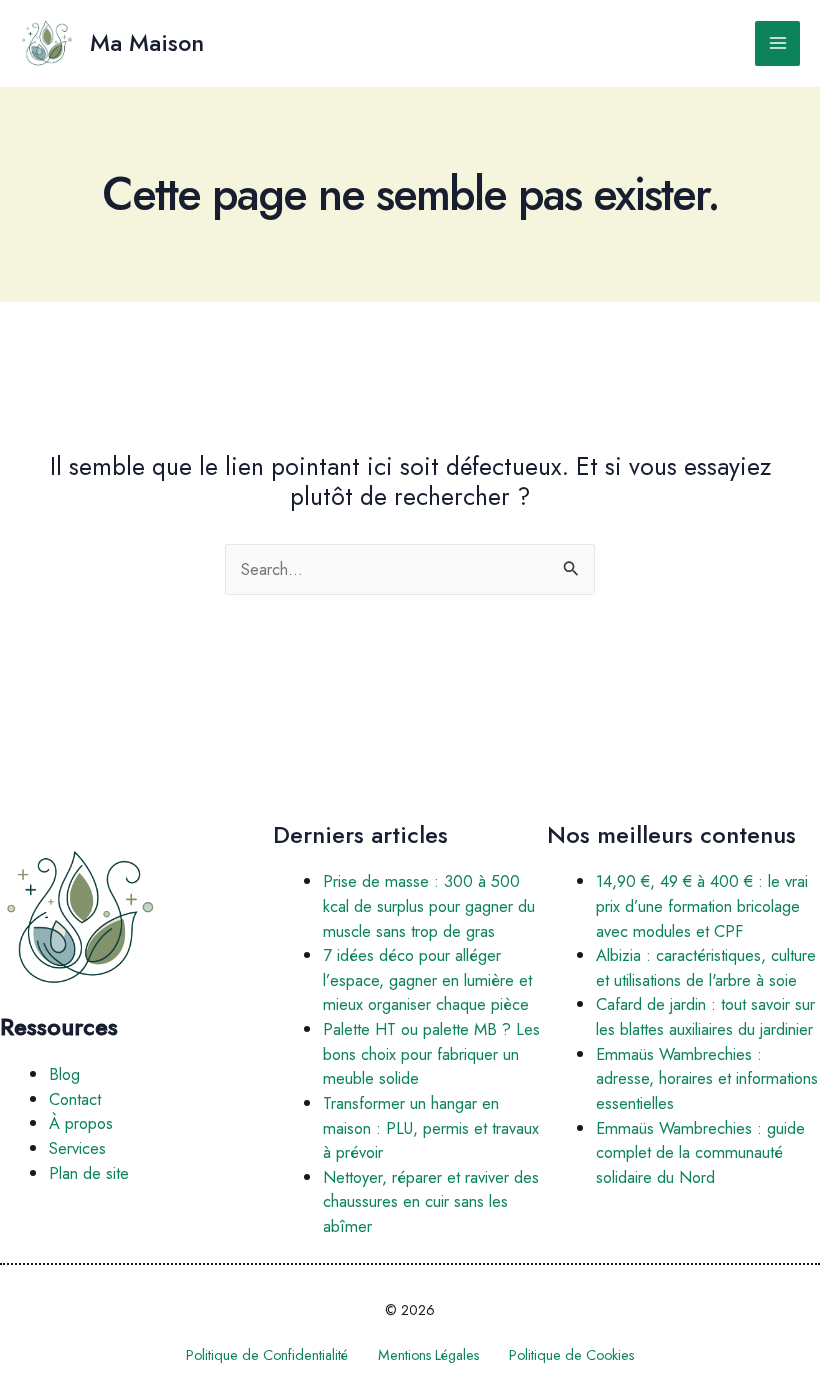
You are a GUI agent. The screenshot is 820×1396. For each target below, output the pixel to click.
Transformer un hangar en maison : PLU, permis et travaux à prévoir (431, 1127)
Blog (64, 1074)
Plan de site (89, 1173)
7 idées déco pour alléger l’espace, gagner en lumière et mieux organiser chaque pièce (427, 979)
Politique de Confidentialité (267, 1355)
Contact (75, 1099)
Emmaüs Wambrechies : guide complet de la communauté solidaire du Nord (700, 1152)
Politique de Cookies (571, 1355)
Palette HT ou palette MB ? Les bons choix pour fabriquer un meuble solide (431, 1053)
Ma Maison (147, 43)
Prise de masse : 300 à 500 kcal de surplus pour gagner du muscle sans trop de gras (429, 905)
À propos (81, 1123)
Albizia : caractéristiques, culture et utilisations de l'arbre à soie (706, 967)
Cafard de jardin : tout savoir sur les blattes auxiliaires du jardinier (705, 1016)
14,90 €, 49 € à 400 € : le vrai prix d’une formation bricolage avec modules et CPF (702, 905)
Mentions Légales (428, 1355)
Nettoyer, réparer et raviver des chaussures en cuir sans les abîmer (431, 1201)
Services (77, 1148)
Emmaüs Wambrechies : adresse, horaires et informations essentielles (707, 1078)
